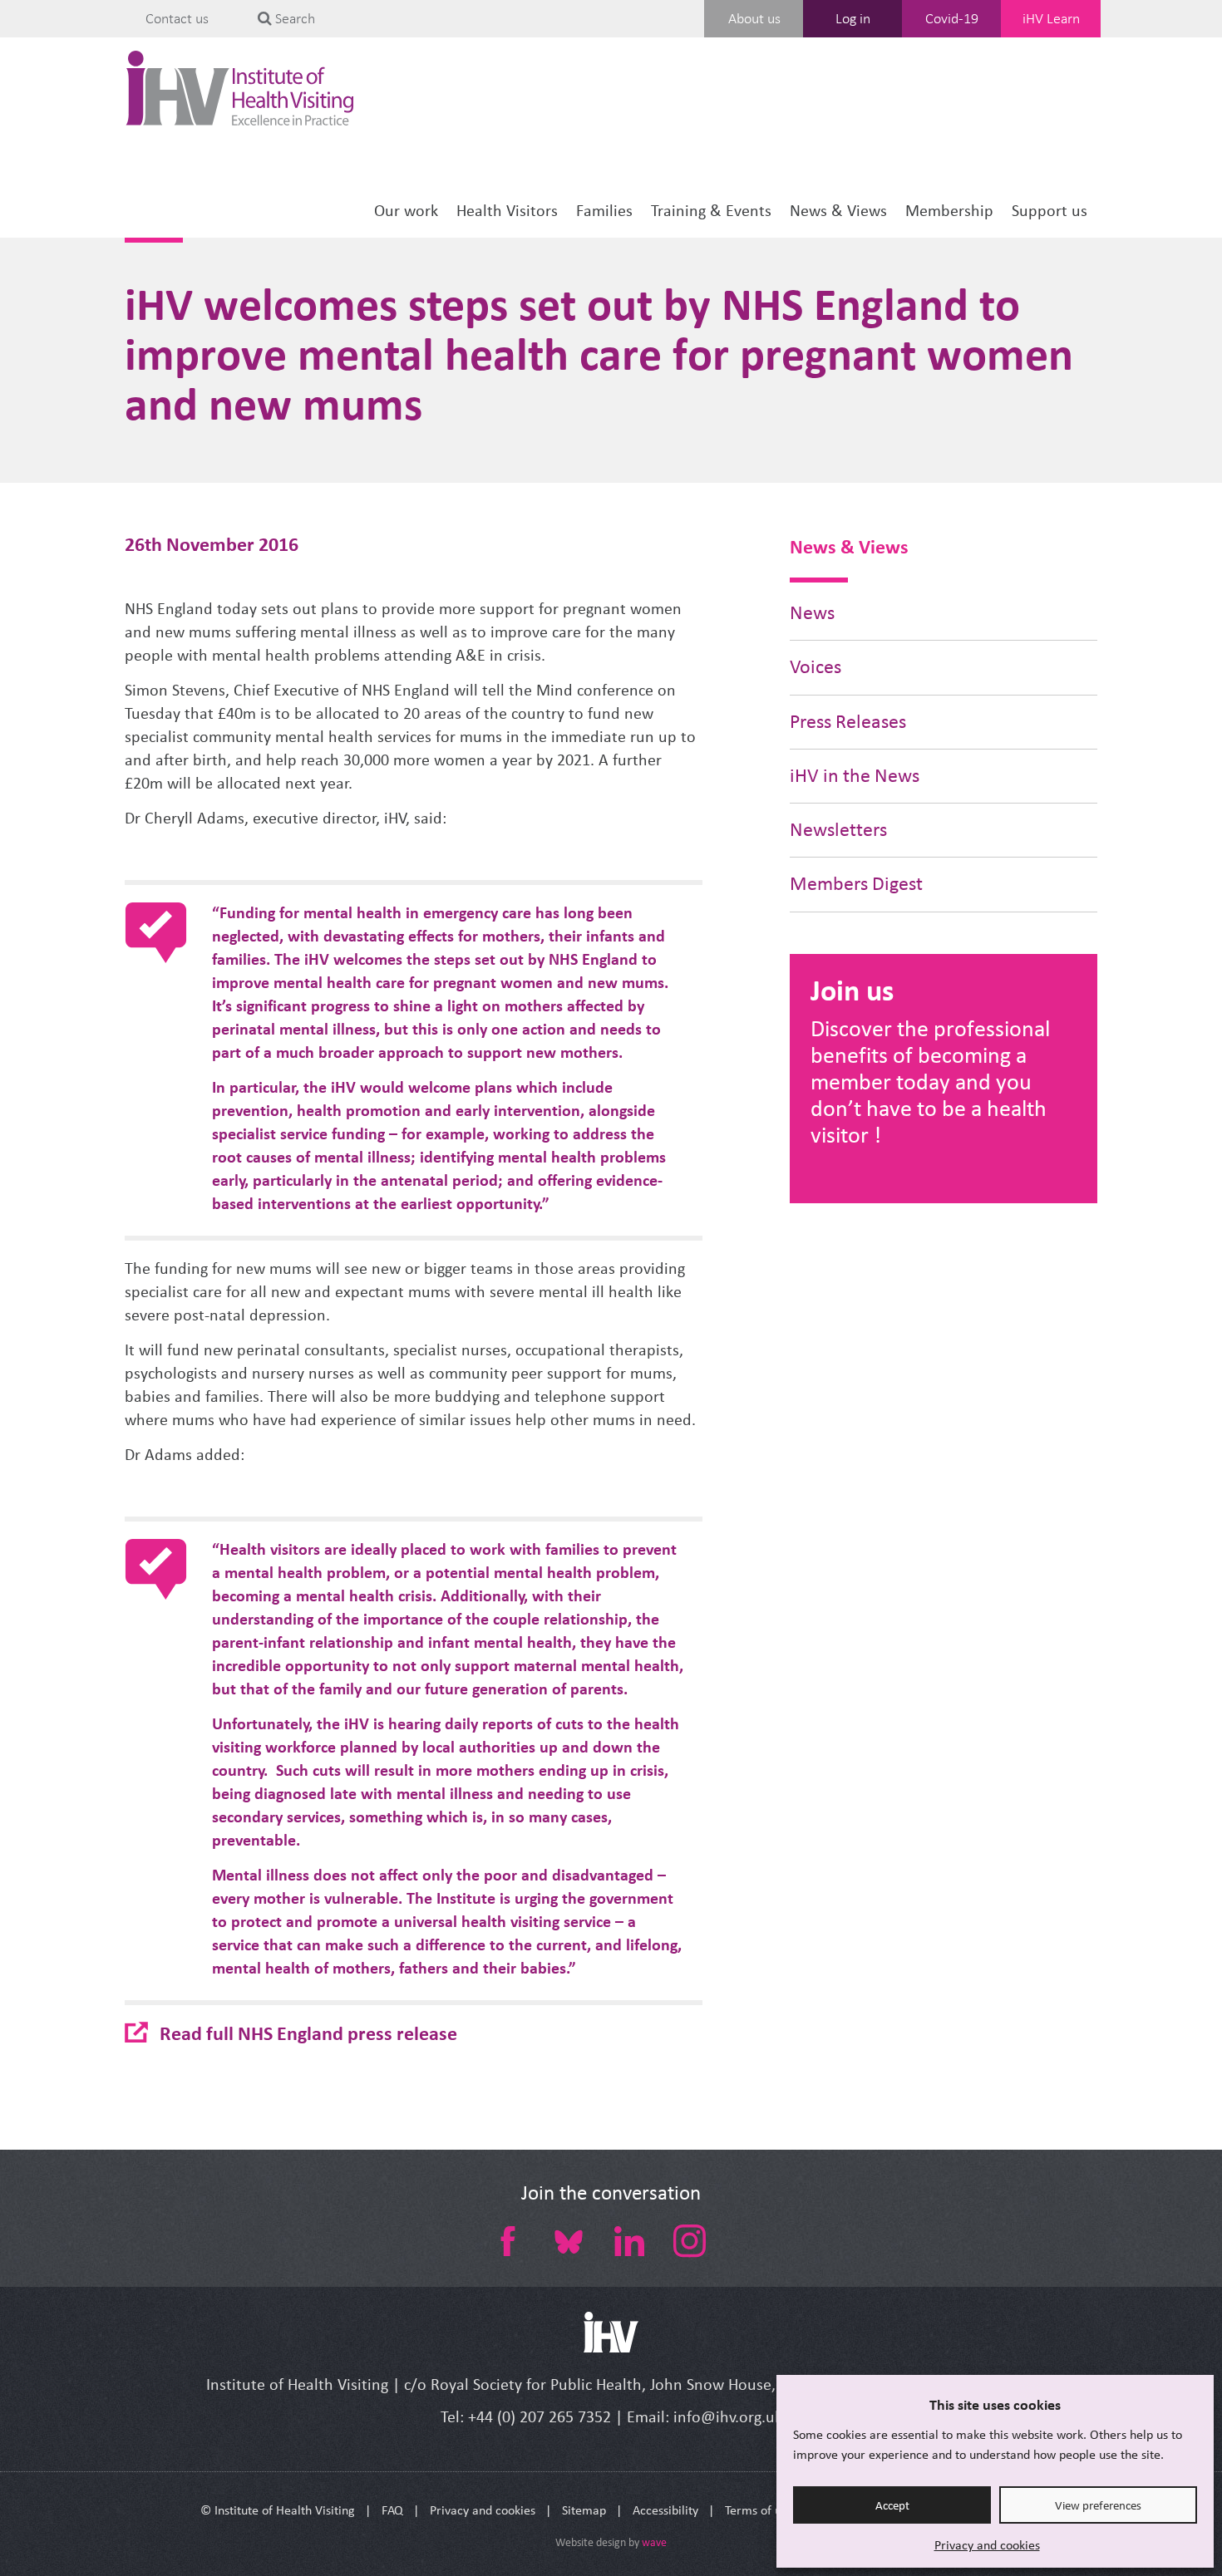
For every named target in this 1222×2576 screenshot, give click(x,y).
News (812, 613)
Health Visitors (507, 211)
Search (293, 18)
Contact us (177, 18)
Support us (1050, 211)
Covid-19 (952, 18)
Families (604, 211)
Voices (815, 667)
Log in (853, 18)
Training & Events (711, 211)
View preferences (1098, 2505)
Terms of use (759, 2510)
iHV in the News (855, 776)
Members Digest (856, 884)
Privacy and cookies (987, 2545)
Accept (892, 2505)
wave (654, 2542)
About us (754, 18)
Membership (949, 211)
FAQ (392, 2510)
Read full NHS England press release (308, 2033)
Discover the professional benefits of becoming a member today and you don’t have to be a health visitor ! (930, 1082)
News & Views (838, 211)
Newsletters (838, 830)
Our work (406, 211)
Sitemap (584, 2510)
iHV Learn (1051, 18)
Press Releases (848, 722)
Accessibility (665, 2510)
